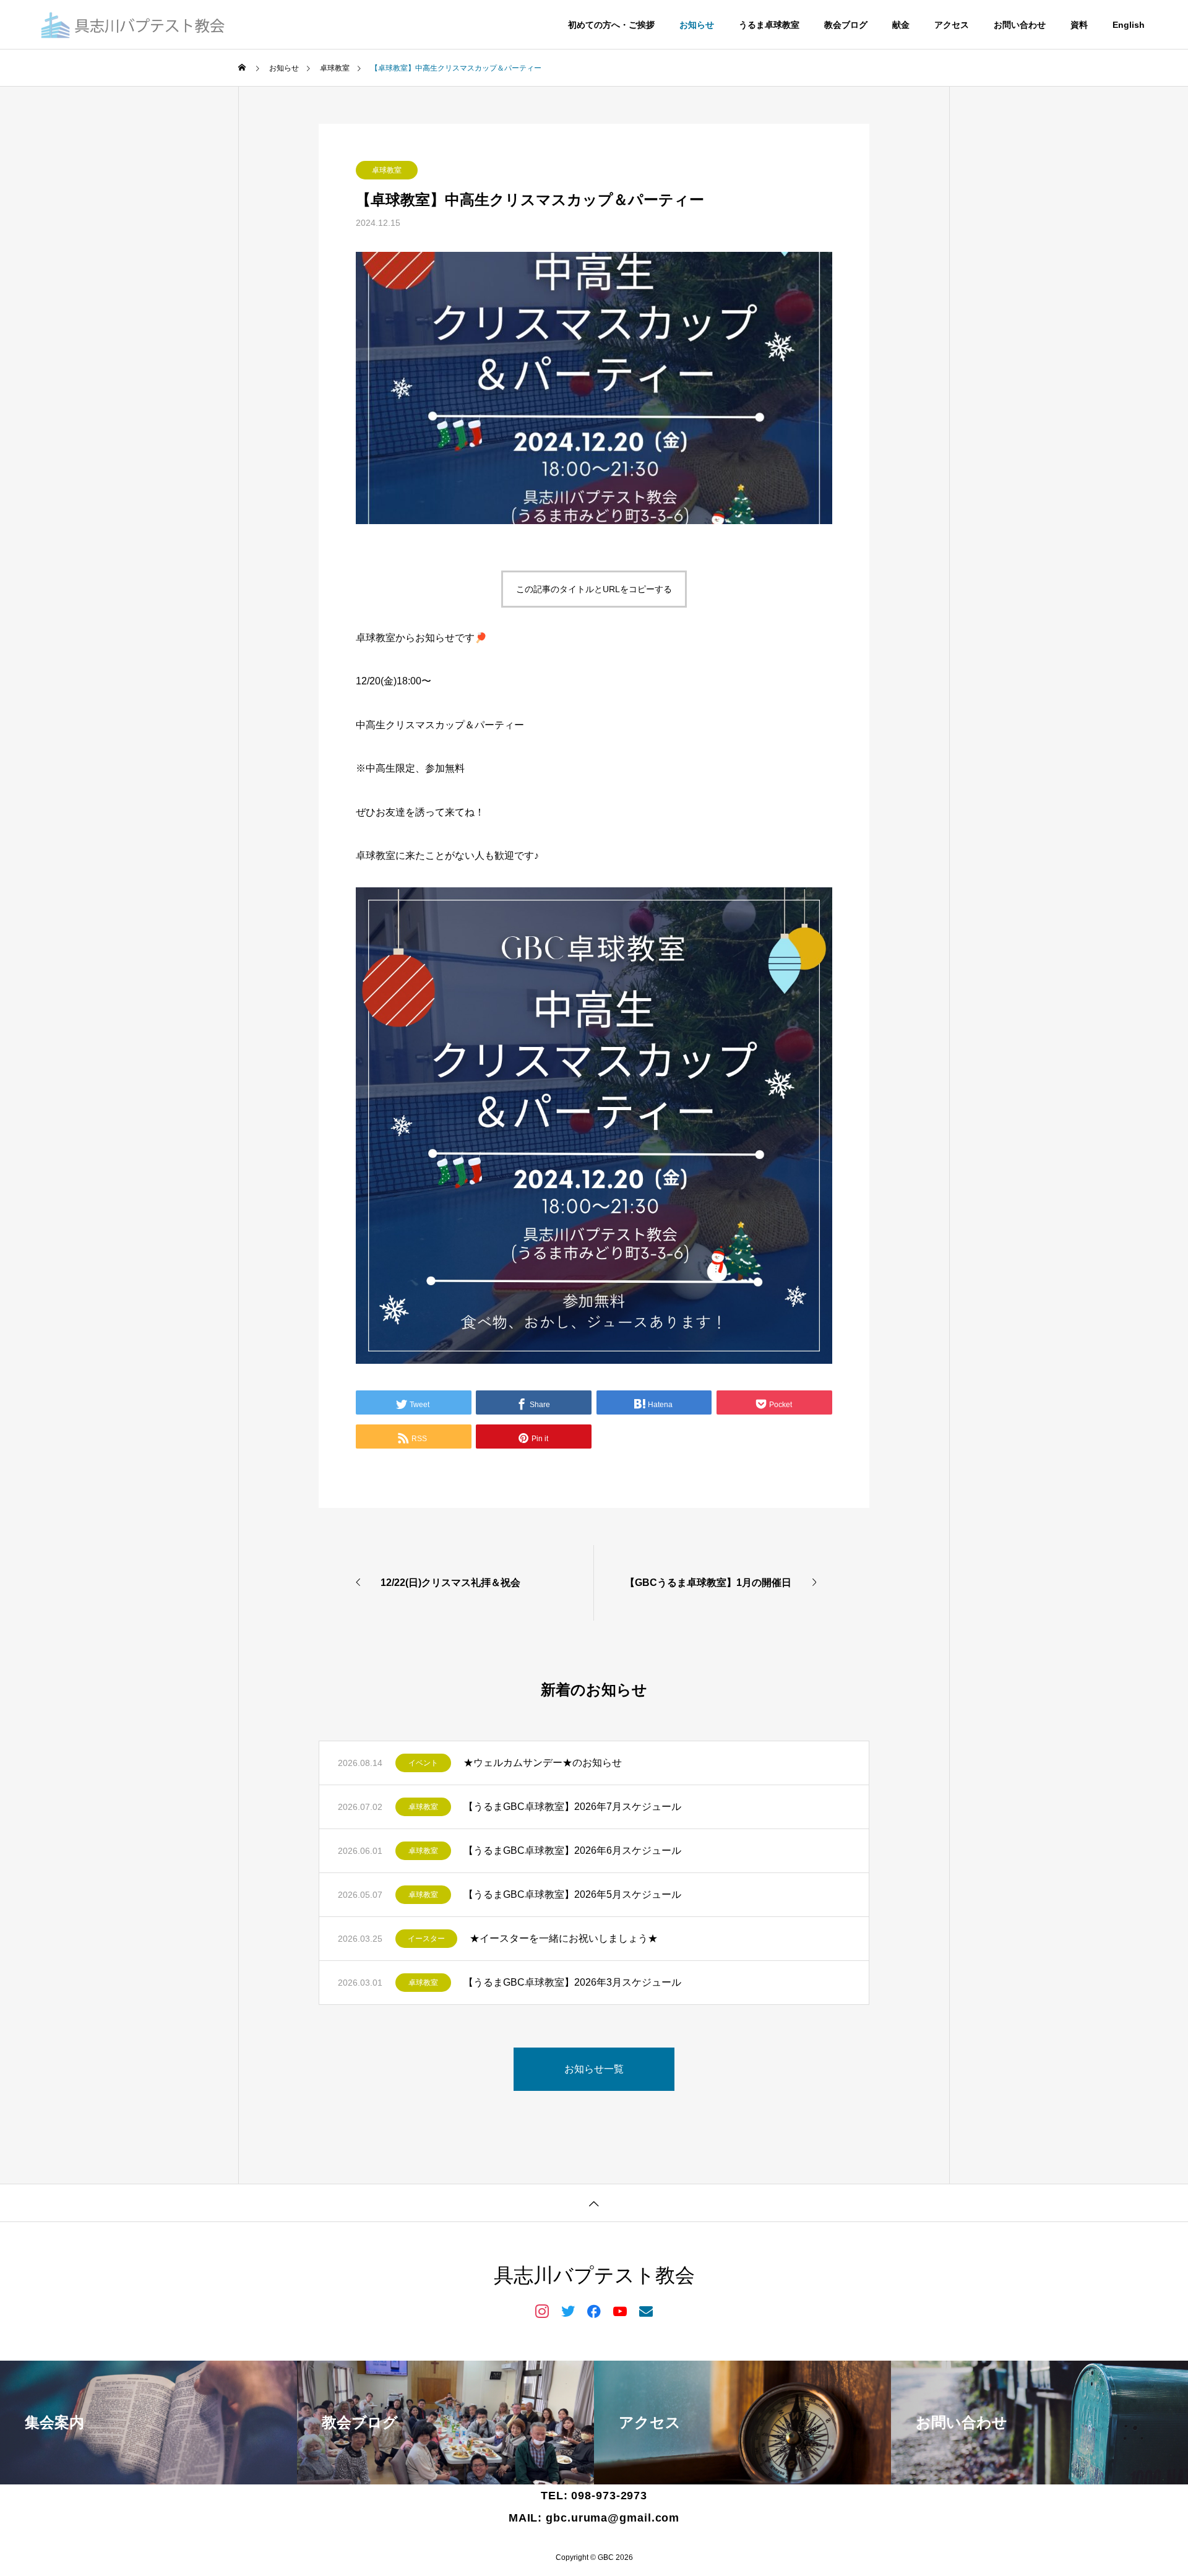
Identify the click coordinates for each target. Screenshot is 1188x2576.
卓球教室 (387, 170)
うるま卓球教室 (769, 25)
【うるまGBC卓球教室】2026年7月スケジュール (572, 1807)
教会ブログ (846, 25)
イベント (423, 1763)
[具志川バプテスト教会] (134, 25)
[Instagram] (542, 2311)
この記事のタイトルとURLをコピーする (594, 589)
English (1129, 25)
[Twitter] (568, 2311)
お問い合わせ (1020, 25)
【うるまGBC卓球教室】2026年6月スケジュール (572, 1850)
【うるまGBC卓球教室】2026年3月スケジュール (572, 1982)
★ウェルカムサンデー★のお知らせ (543, 1763)
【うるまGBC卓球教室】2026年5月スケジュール (572, 1894)
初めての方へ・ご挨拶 (611, 25)
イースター (426, 1939)
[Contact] (646, 2311)
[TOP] (594, 2203)
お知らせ (697, 25)
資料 (1079, 25)
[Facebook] (594, 2311)
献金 (901, 25)
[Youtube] (620, 2311)
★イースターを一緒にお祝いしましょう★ (564, 1938)
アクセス (952, 25)
